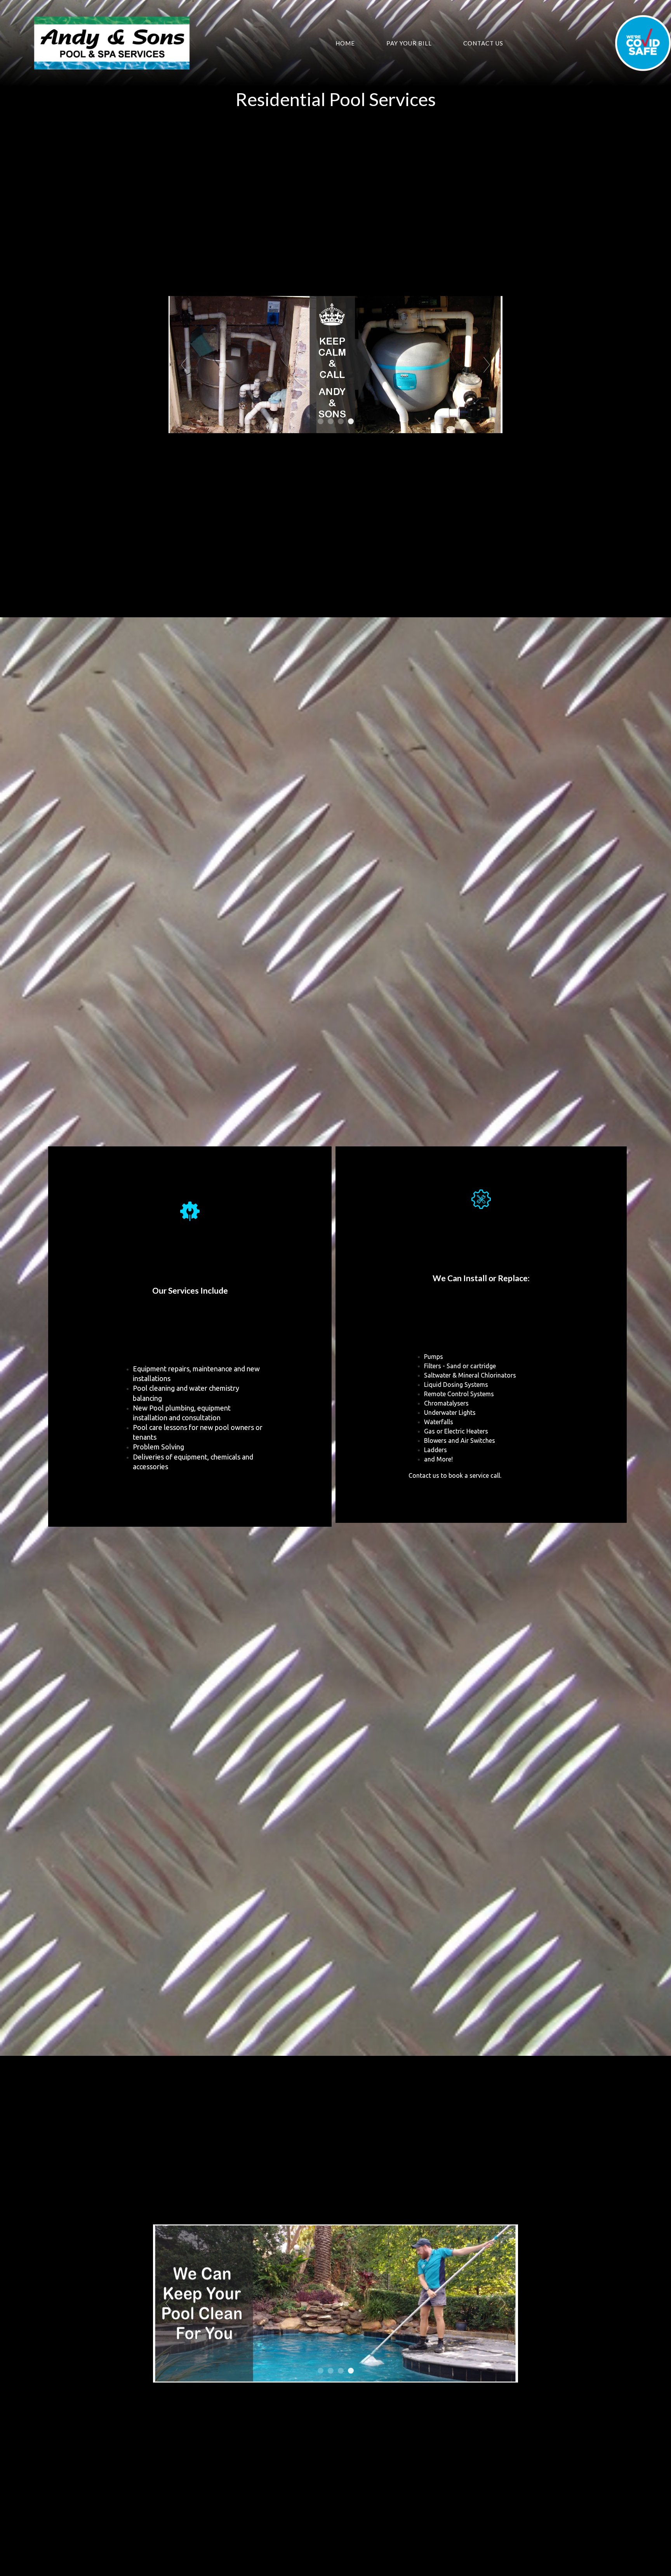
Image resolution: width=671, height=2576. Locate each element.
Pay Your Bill (409, 43)
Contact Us (483, 43)
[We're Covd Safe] (643, 43)
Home (345, 43)
